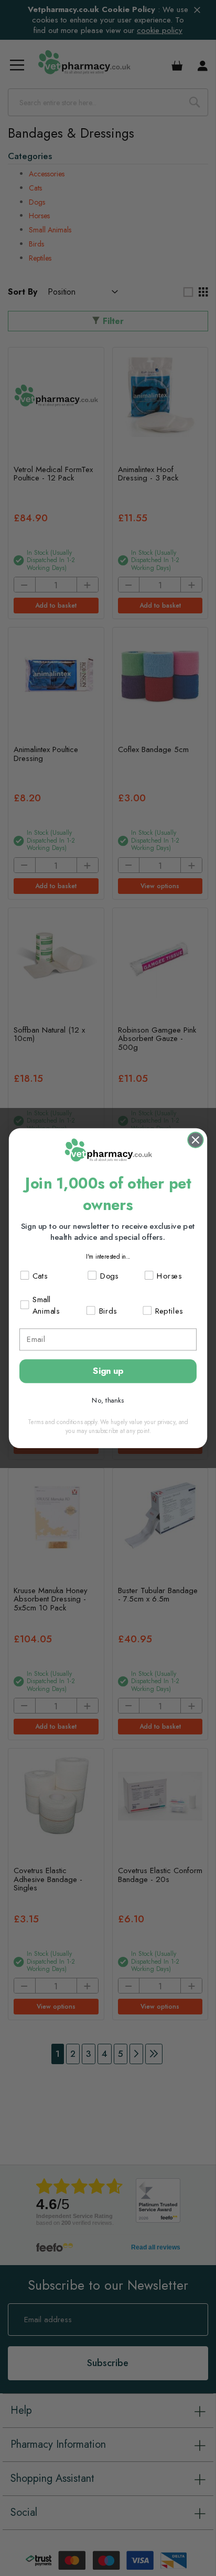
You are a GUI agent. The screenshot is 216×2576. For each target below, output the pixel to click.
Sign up (108, 1371)
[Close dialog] (195, 1140)
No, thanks (108, 1400)
